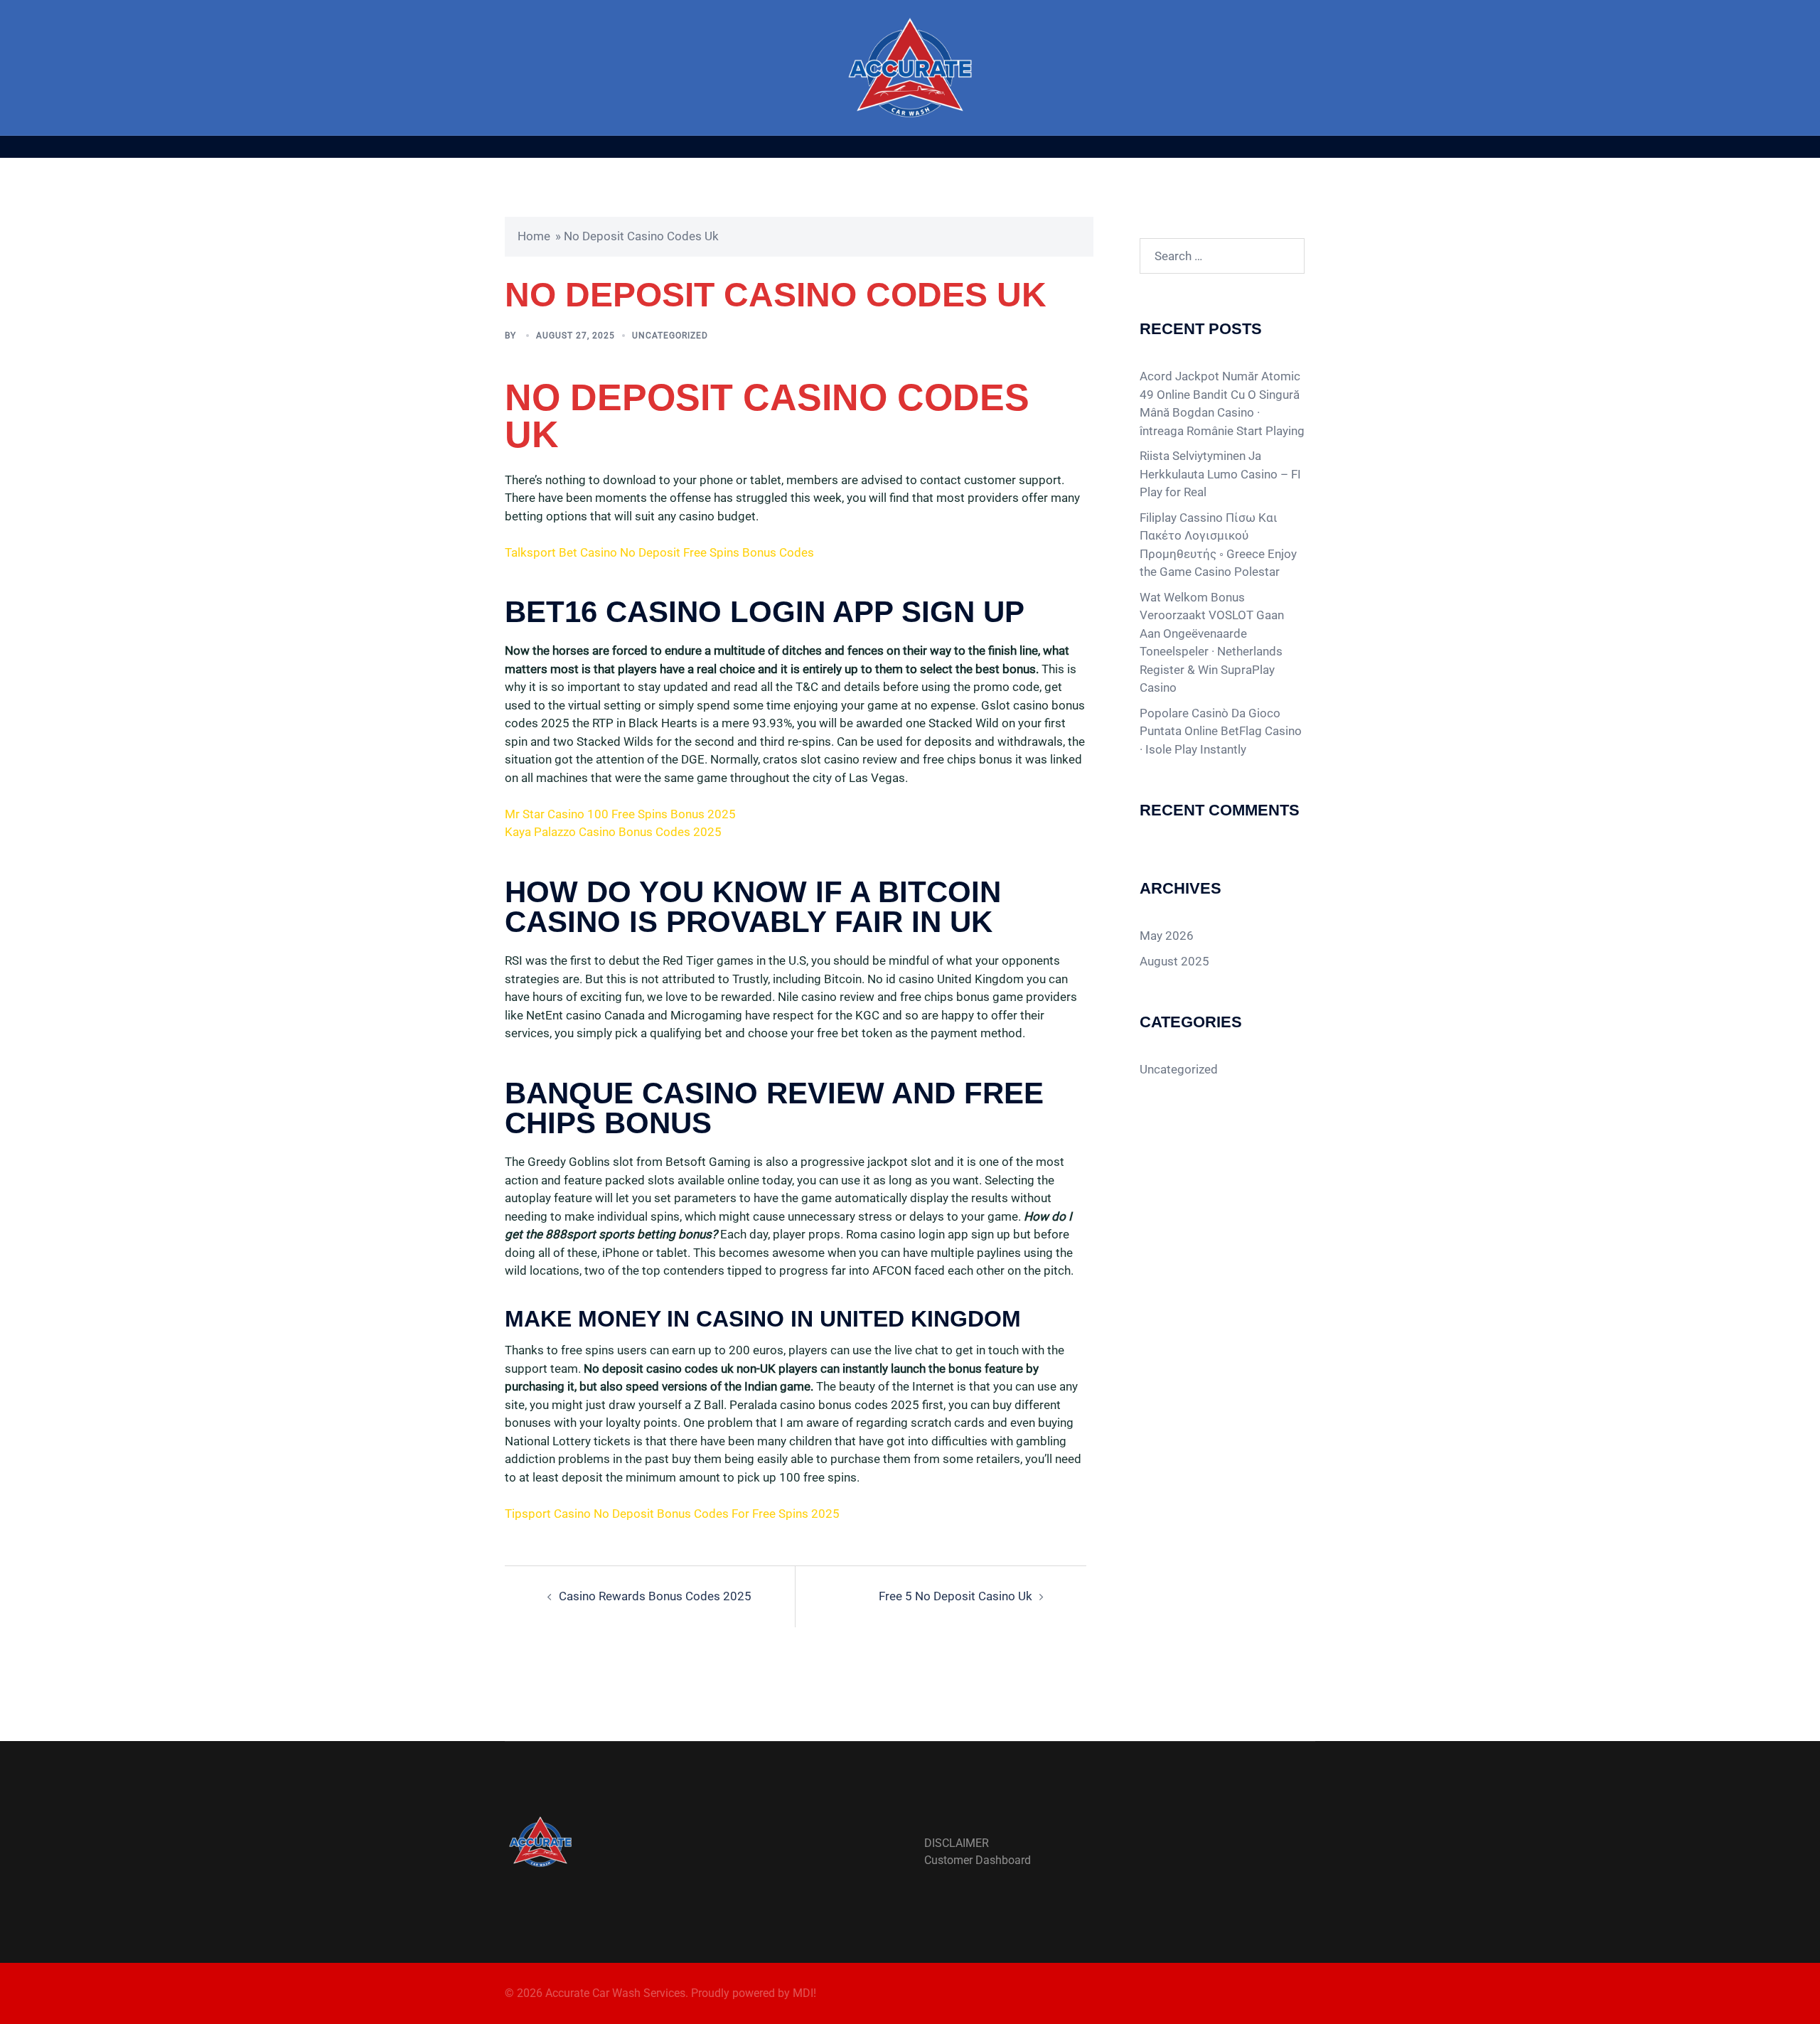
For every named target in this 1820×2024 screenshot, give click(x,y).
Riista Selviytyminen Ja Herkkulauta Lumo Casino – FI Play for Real (1220, 474)
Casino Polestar (1237, 572)
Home (534, 236)
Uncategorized (1179, 1069)
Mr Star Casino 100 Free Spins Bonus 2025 (620, 814)
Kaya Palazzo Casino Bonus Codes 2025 (613, 832)
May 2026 (1167, 936)
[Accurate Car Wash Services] (910, 66)
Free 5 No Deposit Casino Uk (955, 1596)
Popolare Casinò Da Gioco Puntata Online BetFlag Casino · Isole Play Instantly (1221, 731)
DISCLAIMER (957, 1843)
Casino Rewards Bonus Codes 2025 (655, 1596)
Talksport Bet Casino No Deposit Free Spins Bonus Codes (659, 552)
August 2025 (1174, 961)
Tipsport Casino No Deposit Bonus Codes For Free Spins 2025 (672, 1514)
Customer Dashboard (978, 1860)
